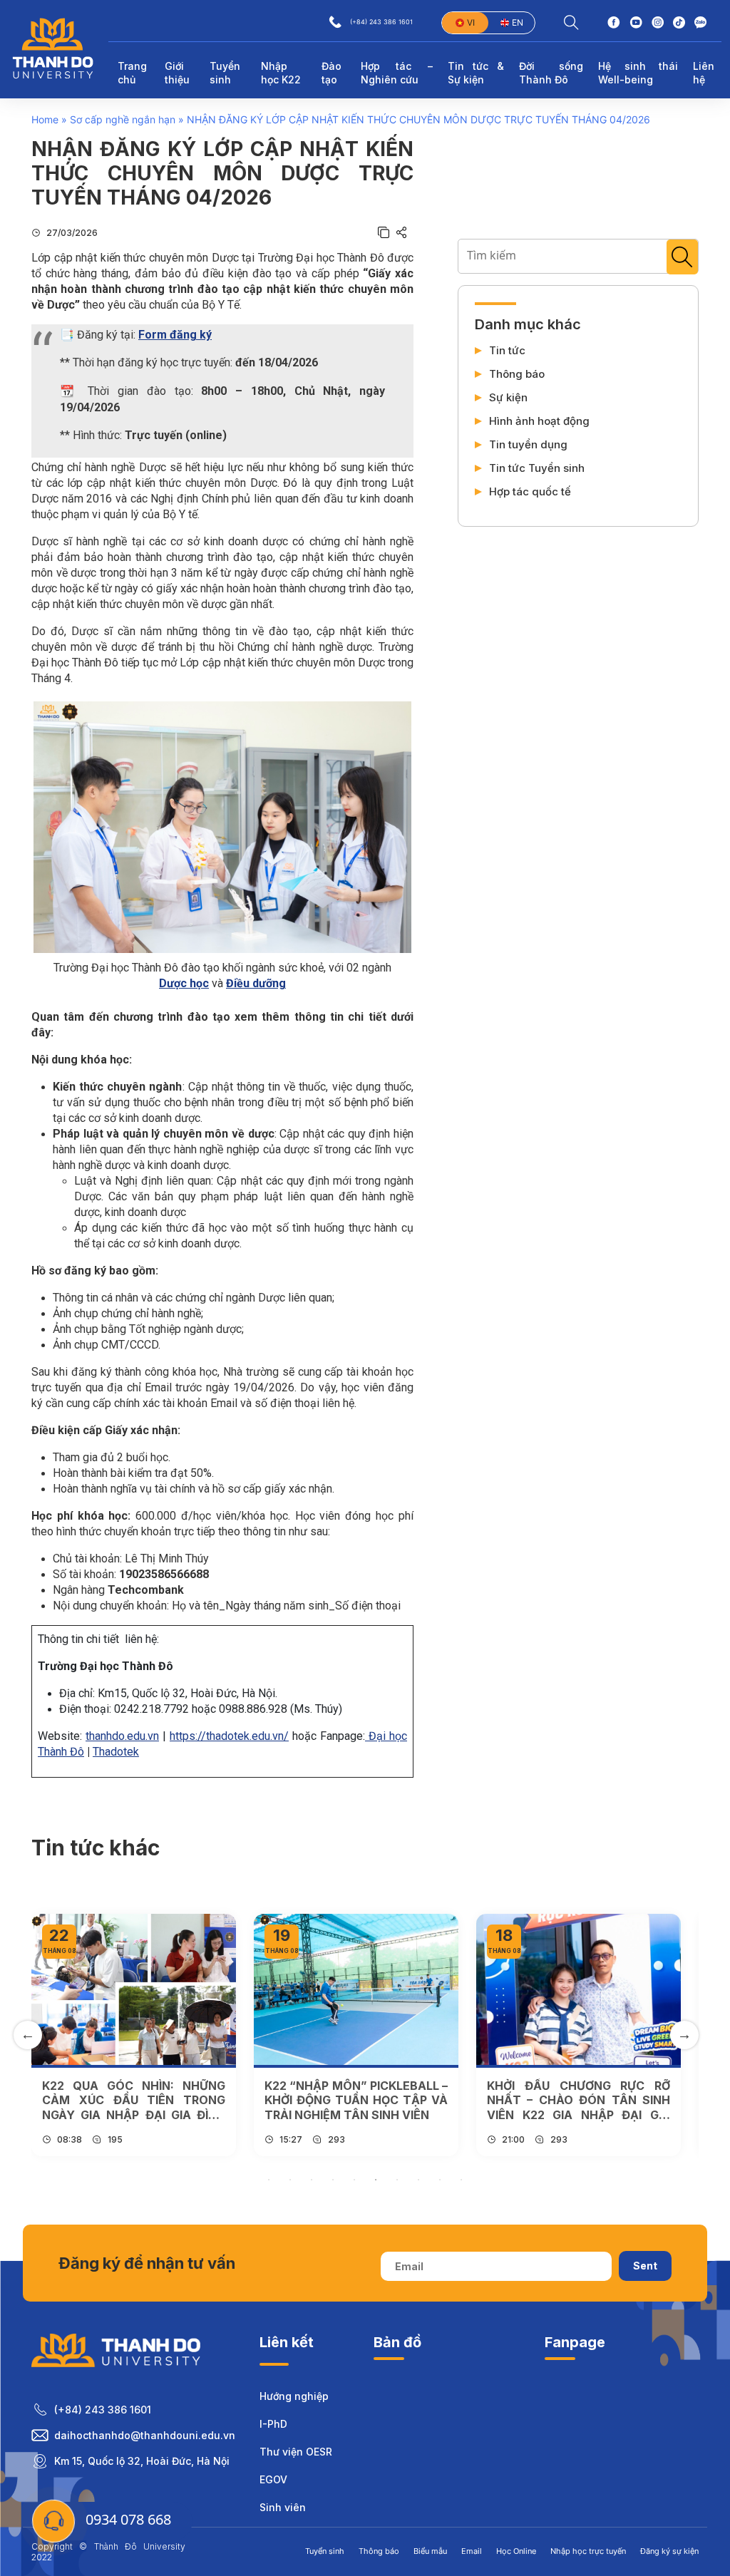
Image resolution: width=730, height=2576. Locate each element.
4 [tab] (333, 2180)
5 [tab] (354, 2180)
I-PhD (273, 2424)
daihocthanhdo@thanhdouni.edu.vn (145, 2435)
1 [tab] (269, 2180)
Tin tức (507, 351)
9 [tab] (440, 2180)
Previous (28, 2035)
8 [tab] (418, 2180)
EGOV (273, 2479)
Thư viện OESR (296, 2452)
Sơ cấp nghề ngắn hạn (123, 119)
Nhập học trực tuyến (588, 2551)
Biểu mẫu (430, 2551)
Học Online (516, 2551)
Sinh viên (283, 2507)
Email (472, 2551)
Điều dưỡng (256, 983)
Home (45, 119)
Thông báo (517, 374)
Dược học (184, 983)
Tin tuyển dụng (528, 445)
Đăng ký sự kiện (669, 2551)
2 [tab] (290, 2180)
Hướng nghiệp (294, 2396)
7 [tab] (397, 2180)
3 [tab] (312, 2180)
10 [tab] (461, 2180)
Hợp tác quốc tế (530, 492)
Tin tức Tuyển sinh (537, 468)
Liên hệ (704, 73)
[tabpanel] (134, 2035)
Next (684, 2035)
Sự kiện (508, 398)
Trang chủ (132, 73)
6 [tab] (376, 2180)
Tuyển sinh (325, 2551)
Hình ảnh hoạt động (539, 421)
